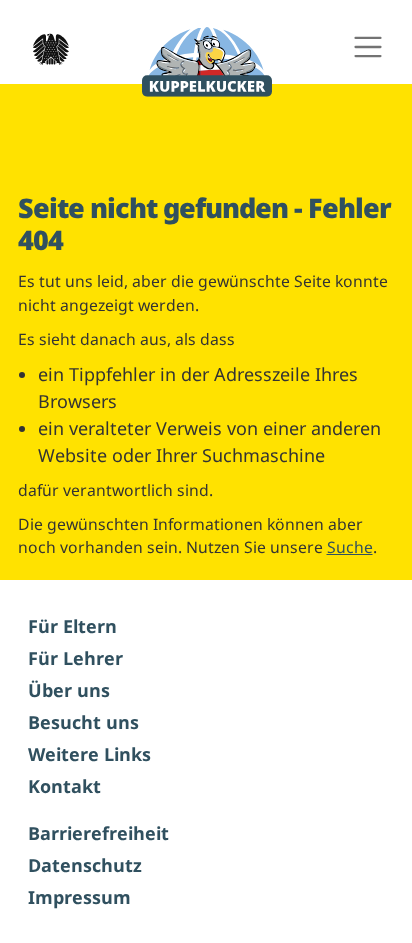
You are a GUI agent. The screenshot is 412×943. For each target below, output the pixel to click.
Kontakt (64, 786)
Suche (350, 547)
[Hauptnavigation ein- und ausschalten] (367, 47)
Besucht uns (83, 722)
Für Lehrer (75, 658)
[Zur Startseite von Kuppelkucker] (207, 62)
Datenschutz (85, 865)
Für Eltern (72, 626)
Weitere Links (89, 754)
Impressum (79, 897)
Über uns (69, 690)
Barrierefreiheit (98, 833)
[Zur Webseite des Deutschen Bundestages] (45, 47)
